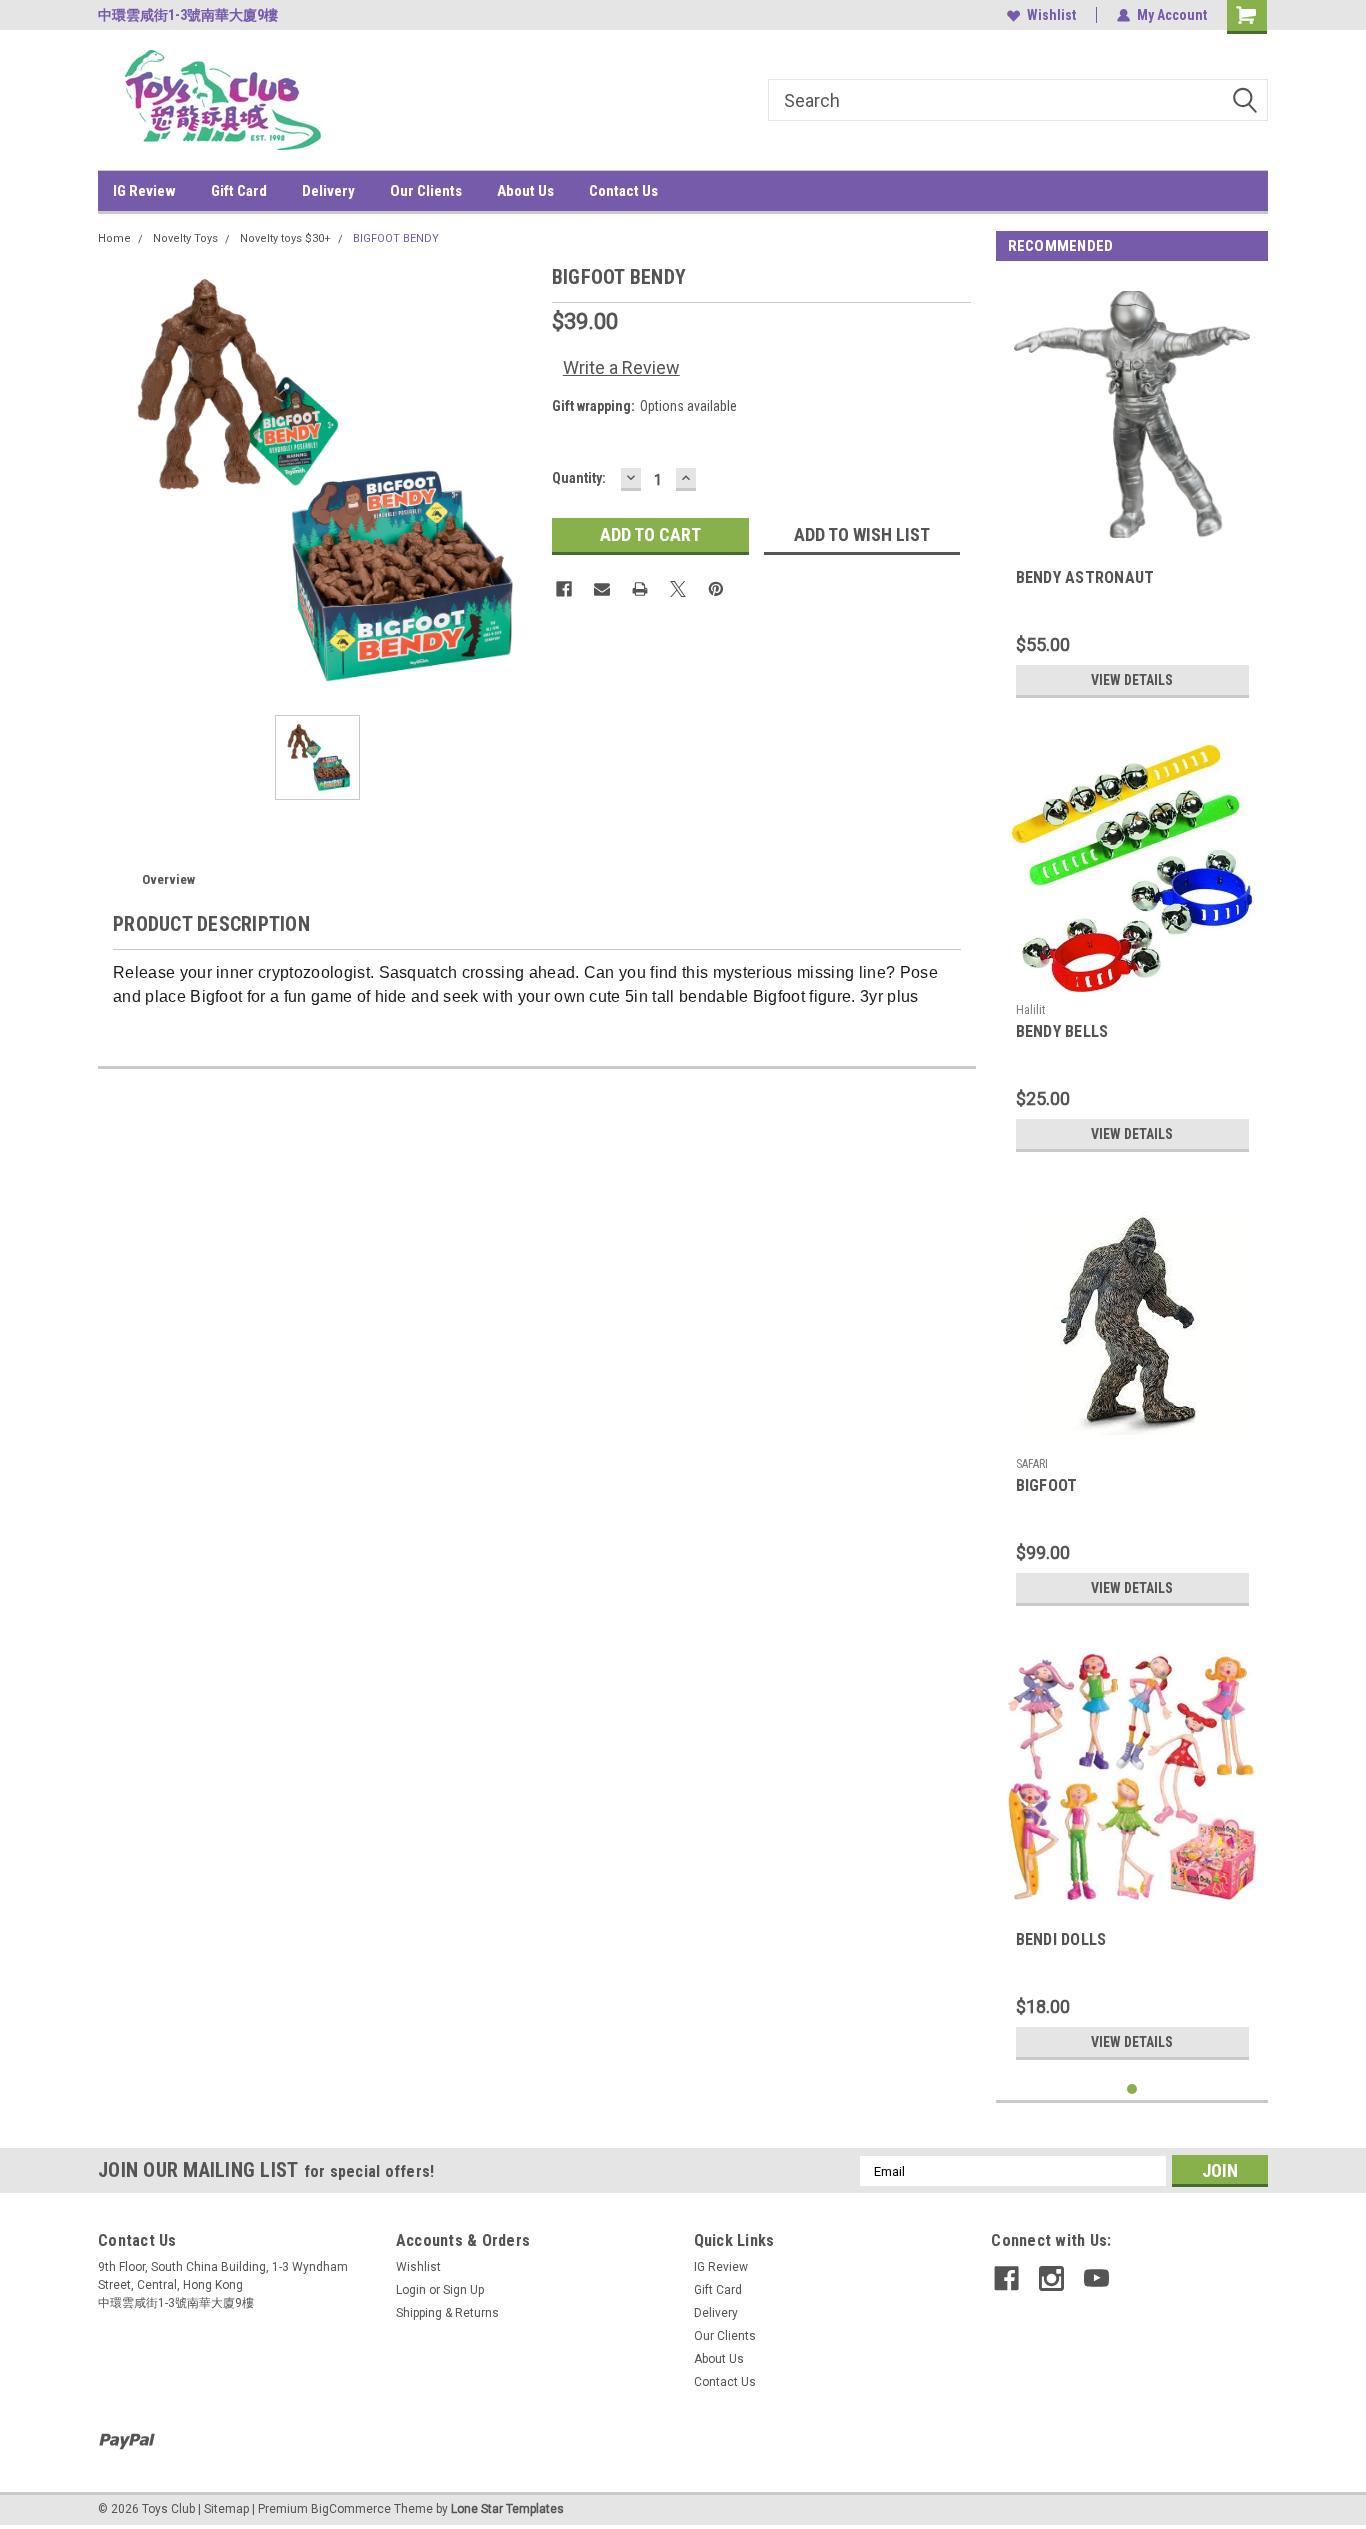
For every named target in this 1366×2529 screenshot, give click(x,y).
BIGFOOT (1047, 1485)
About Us (525, 191)
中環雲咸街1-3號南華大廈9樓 (188, 15)
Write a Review (621, 367)
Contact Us (623, 191)
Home (114, 238)
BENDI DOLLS (1061, 1939)
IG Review (144, 191)
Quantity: (579, 478)
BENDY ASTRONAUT (1085, 577)
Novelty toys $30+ (285, 238)
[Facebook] (564, 589)
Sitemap (226, 2509)
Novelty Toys (185, 238)
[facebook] (1006, 2278)
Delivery (328, 191)
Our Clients (426, 191)
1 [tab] (1132, 2089)
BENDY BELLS (1062, 1031)
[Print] (640, 589)
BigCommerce (351, 2509)
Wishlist (1051, 15)
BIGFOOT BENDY (396, 238)
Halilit (1030, 1010)
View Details (1132, 680)
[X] (678, 589)
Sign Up (463, 2290)
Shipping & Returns (447, 2313)
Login (411, 2290)
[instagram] (1051, 2278)
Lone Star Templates (507, 2509)
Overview (168, 879)
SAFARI (1032, 1464)
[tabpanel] (1132, 493)
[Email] (602, 589)
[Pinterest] (716, 589)
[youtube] (1096, 2278)
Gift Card (239, 191)
